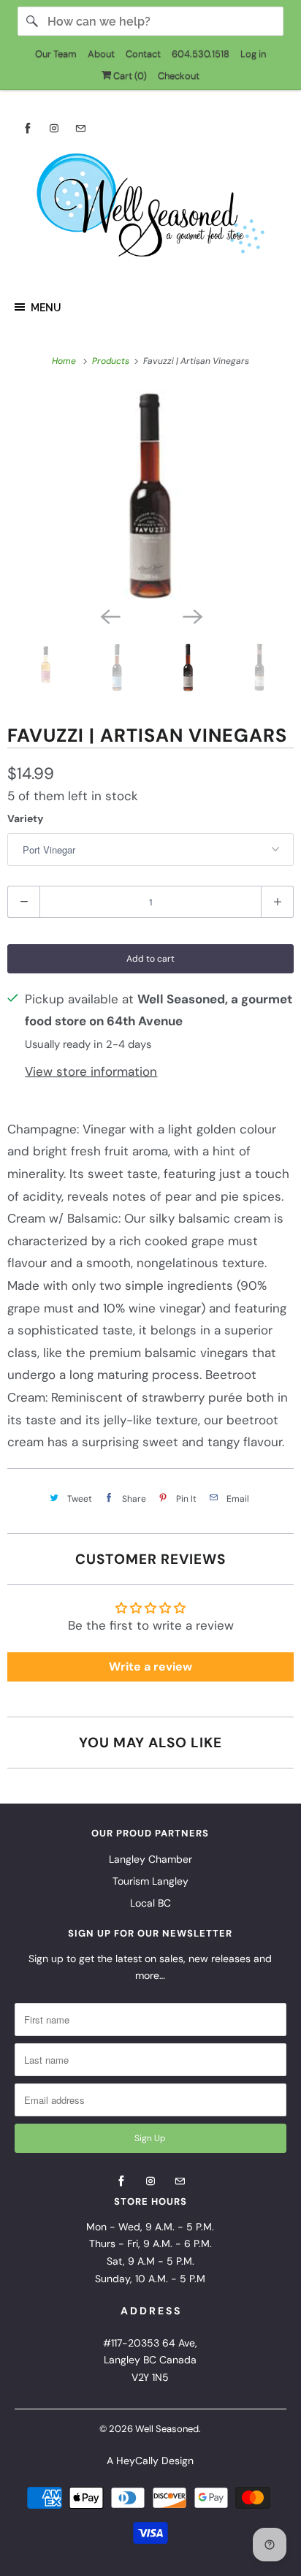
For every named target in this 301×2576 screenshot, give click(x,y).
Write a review (150, 1667)
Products (112, 361)
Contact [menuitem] (143, 54)
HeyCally (137, 2461)
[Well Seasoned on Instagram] (54, 128)
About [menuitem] (101, 54)
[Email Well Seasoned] (80, 128)
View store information (91, 1071)
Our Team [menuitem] (56, 54)
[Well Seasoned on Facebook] (28, 128)
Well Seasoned (167, 2429)
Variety (25, 818)
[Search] (32, 21)
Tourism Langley (150, 1881)
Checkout (179, 76)
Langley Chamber (150, 1859)
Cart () (129, 76)
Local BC (150, 1903)
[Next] (191, 615)
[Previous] (110, 615)
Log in (253, 54)
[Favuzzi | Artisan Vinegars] (150, 495)
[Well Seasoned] (150, 210)
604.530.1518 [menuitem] (201, 54)
